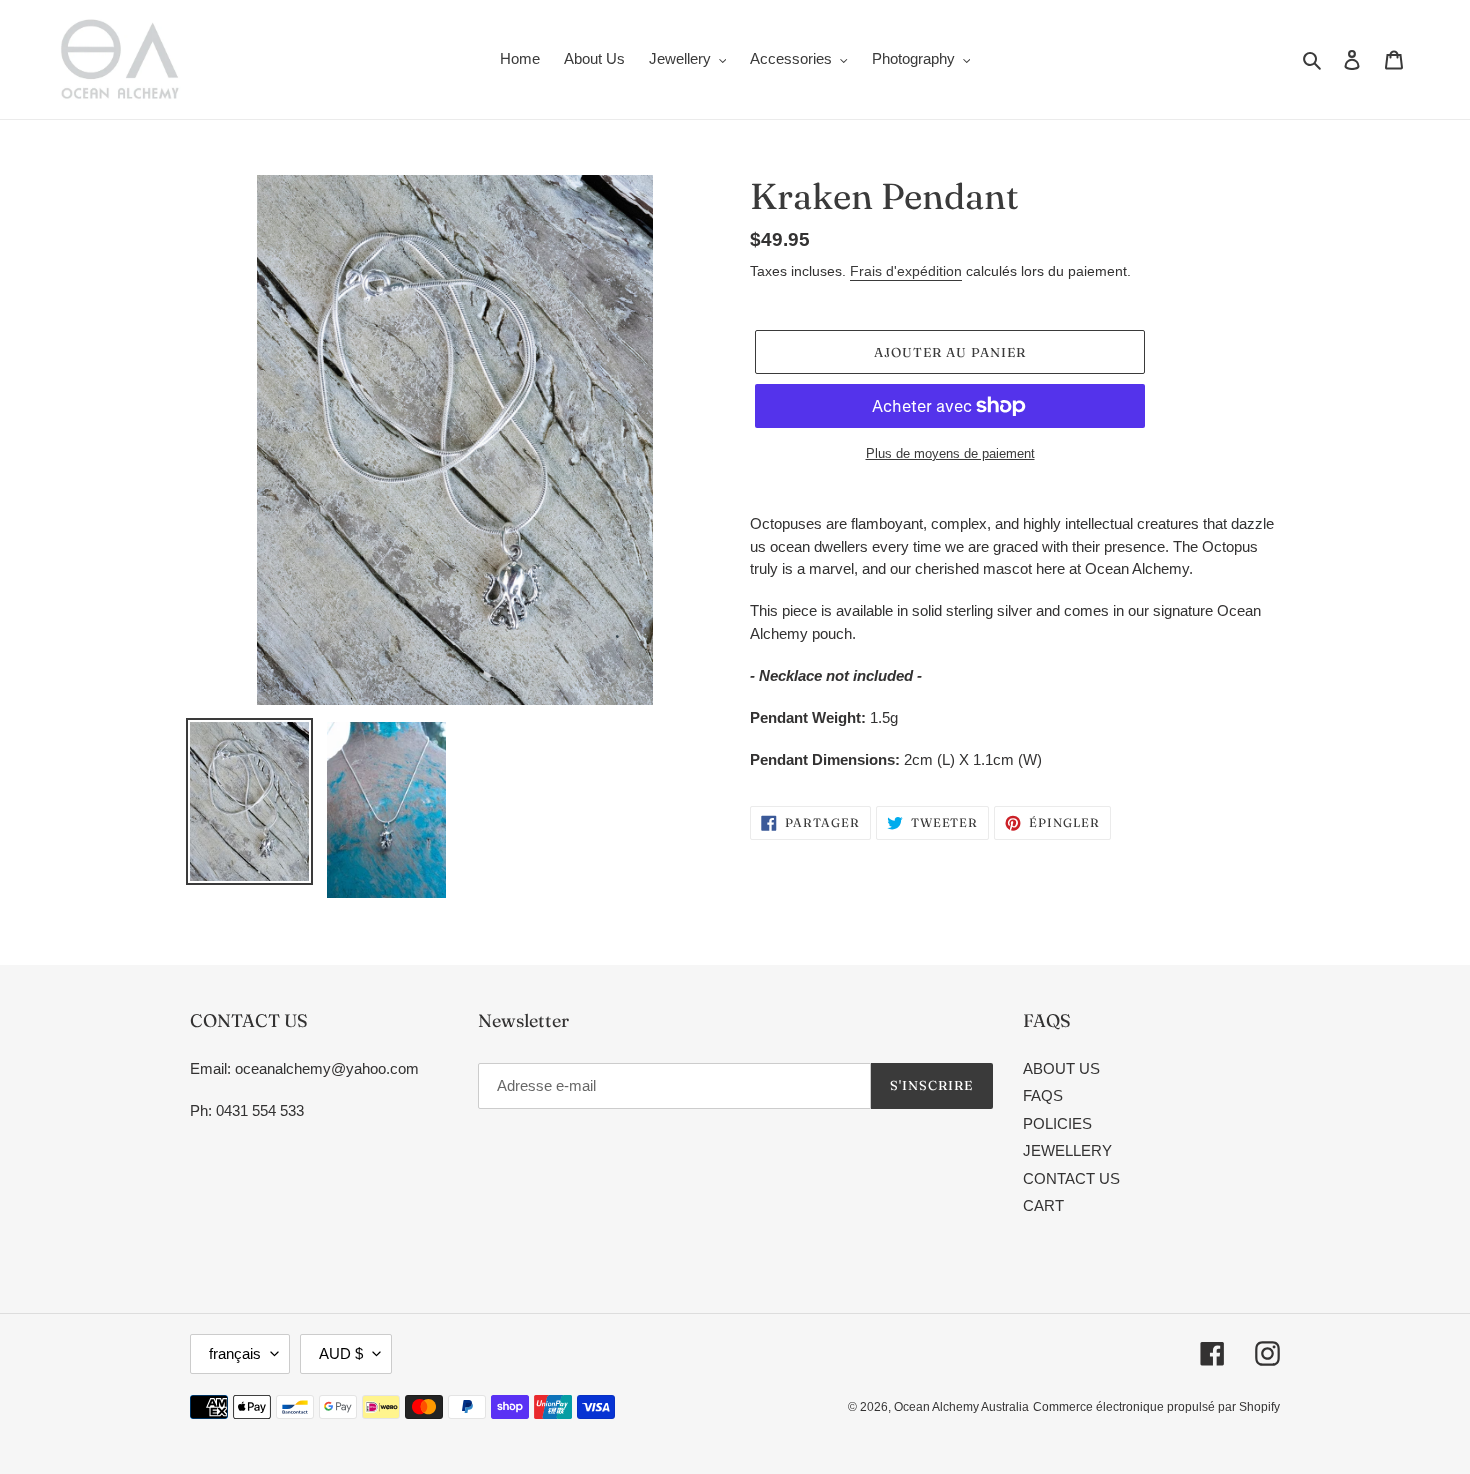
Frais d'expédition (906, 271)
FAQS (1043, 1095)
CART (1043, 1205)
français (235, 1353)
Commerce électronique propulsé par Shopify (1156, 1407)
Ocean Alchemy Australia (961, 1407)
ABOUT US (1061, 1068)
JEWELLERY (1067, 1150)
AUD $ (341, 1353)
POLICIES (1057, 1123)
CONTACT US (1071, 1178)
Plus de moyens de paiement (950, 453)
